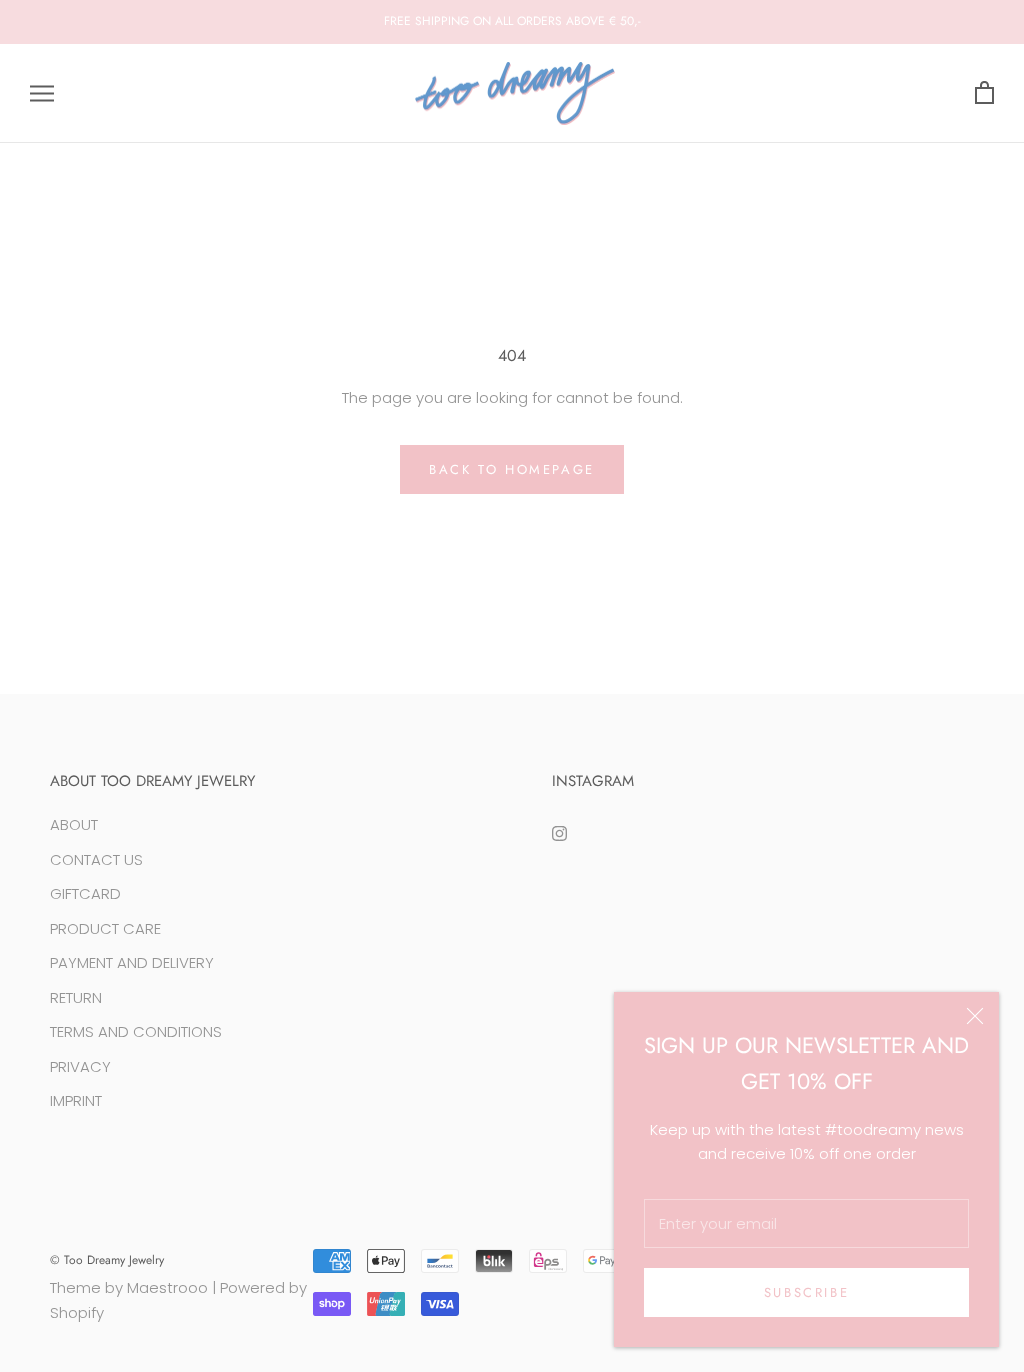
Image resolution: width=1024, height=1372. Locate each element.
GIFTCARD (85, 893)
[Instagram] (559, 832)
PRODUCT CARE (105, 928)
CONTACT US (96, 859)
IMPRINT (76, 1100)
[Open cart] (984, 93)
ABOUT (74, 824)
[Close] (975, 1016)
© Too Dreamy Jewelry (107, 1260)
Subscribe (806, 1292)
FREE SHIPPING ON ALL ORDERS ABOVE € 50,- (512, 21)
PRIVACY (80, 1066)
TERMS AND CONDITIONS (136, 1031)
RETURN (76, 997)
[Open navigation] (42, 93)
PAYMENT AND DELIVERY (132, 962)
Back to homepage (512, 469)
